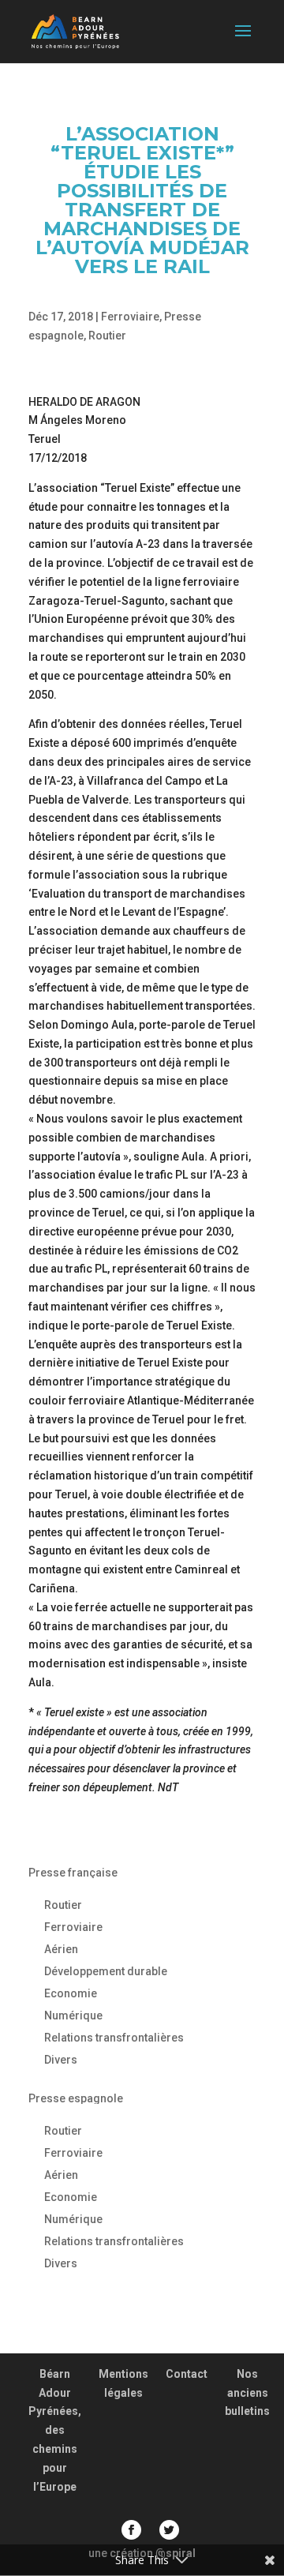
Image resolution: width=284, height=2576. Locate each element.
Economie (71, 1993)
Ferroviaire (130, 317)
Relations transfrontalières (114, 2038)
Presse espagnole (76, 2098)
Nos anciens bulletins (247, 2393)
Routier (107, 336)
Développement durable (106, 1971)
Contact (187, 2374)
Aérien (61, 1949)
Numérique (73, 2015)
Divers (61, 2060)
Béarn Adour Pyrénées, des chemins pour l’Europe (55, 2430)
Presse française (73, 1873)
